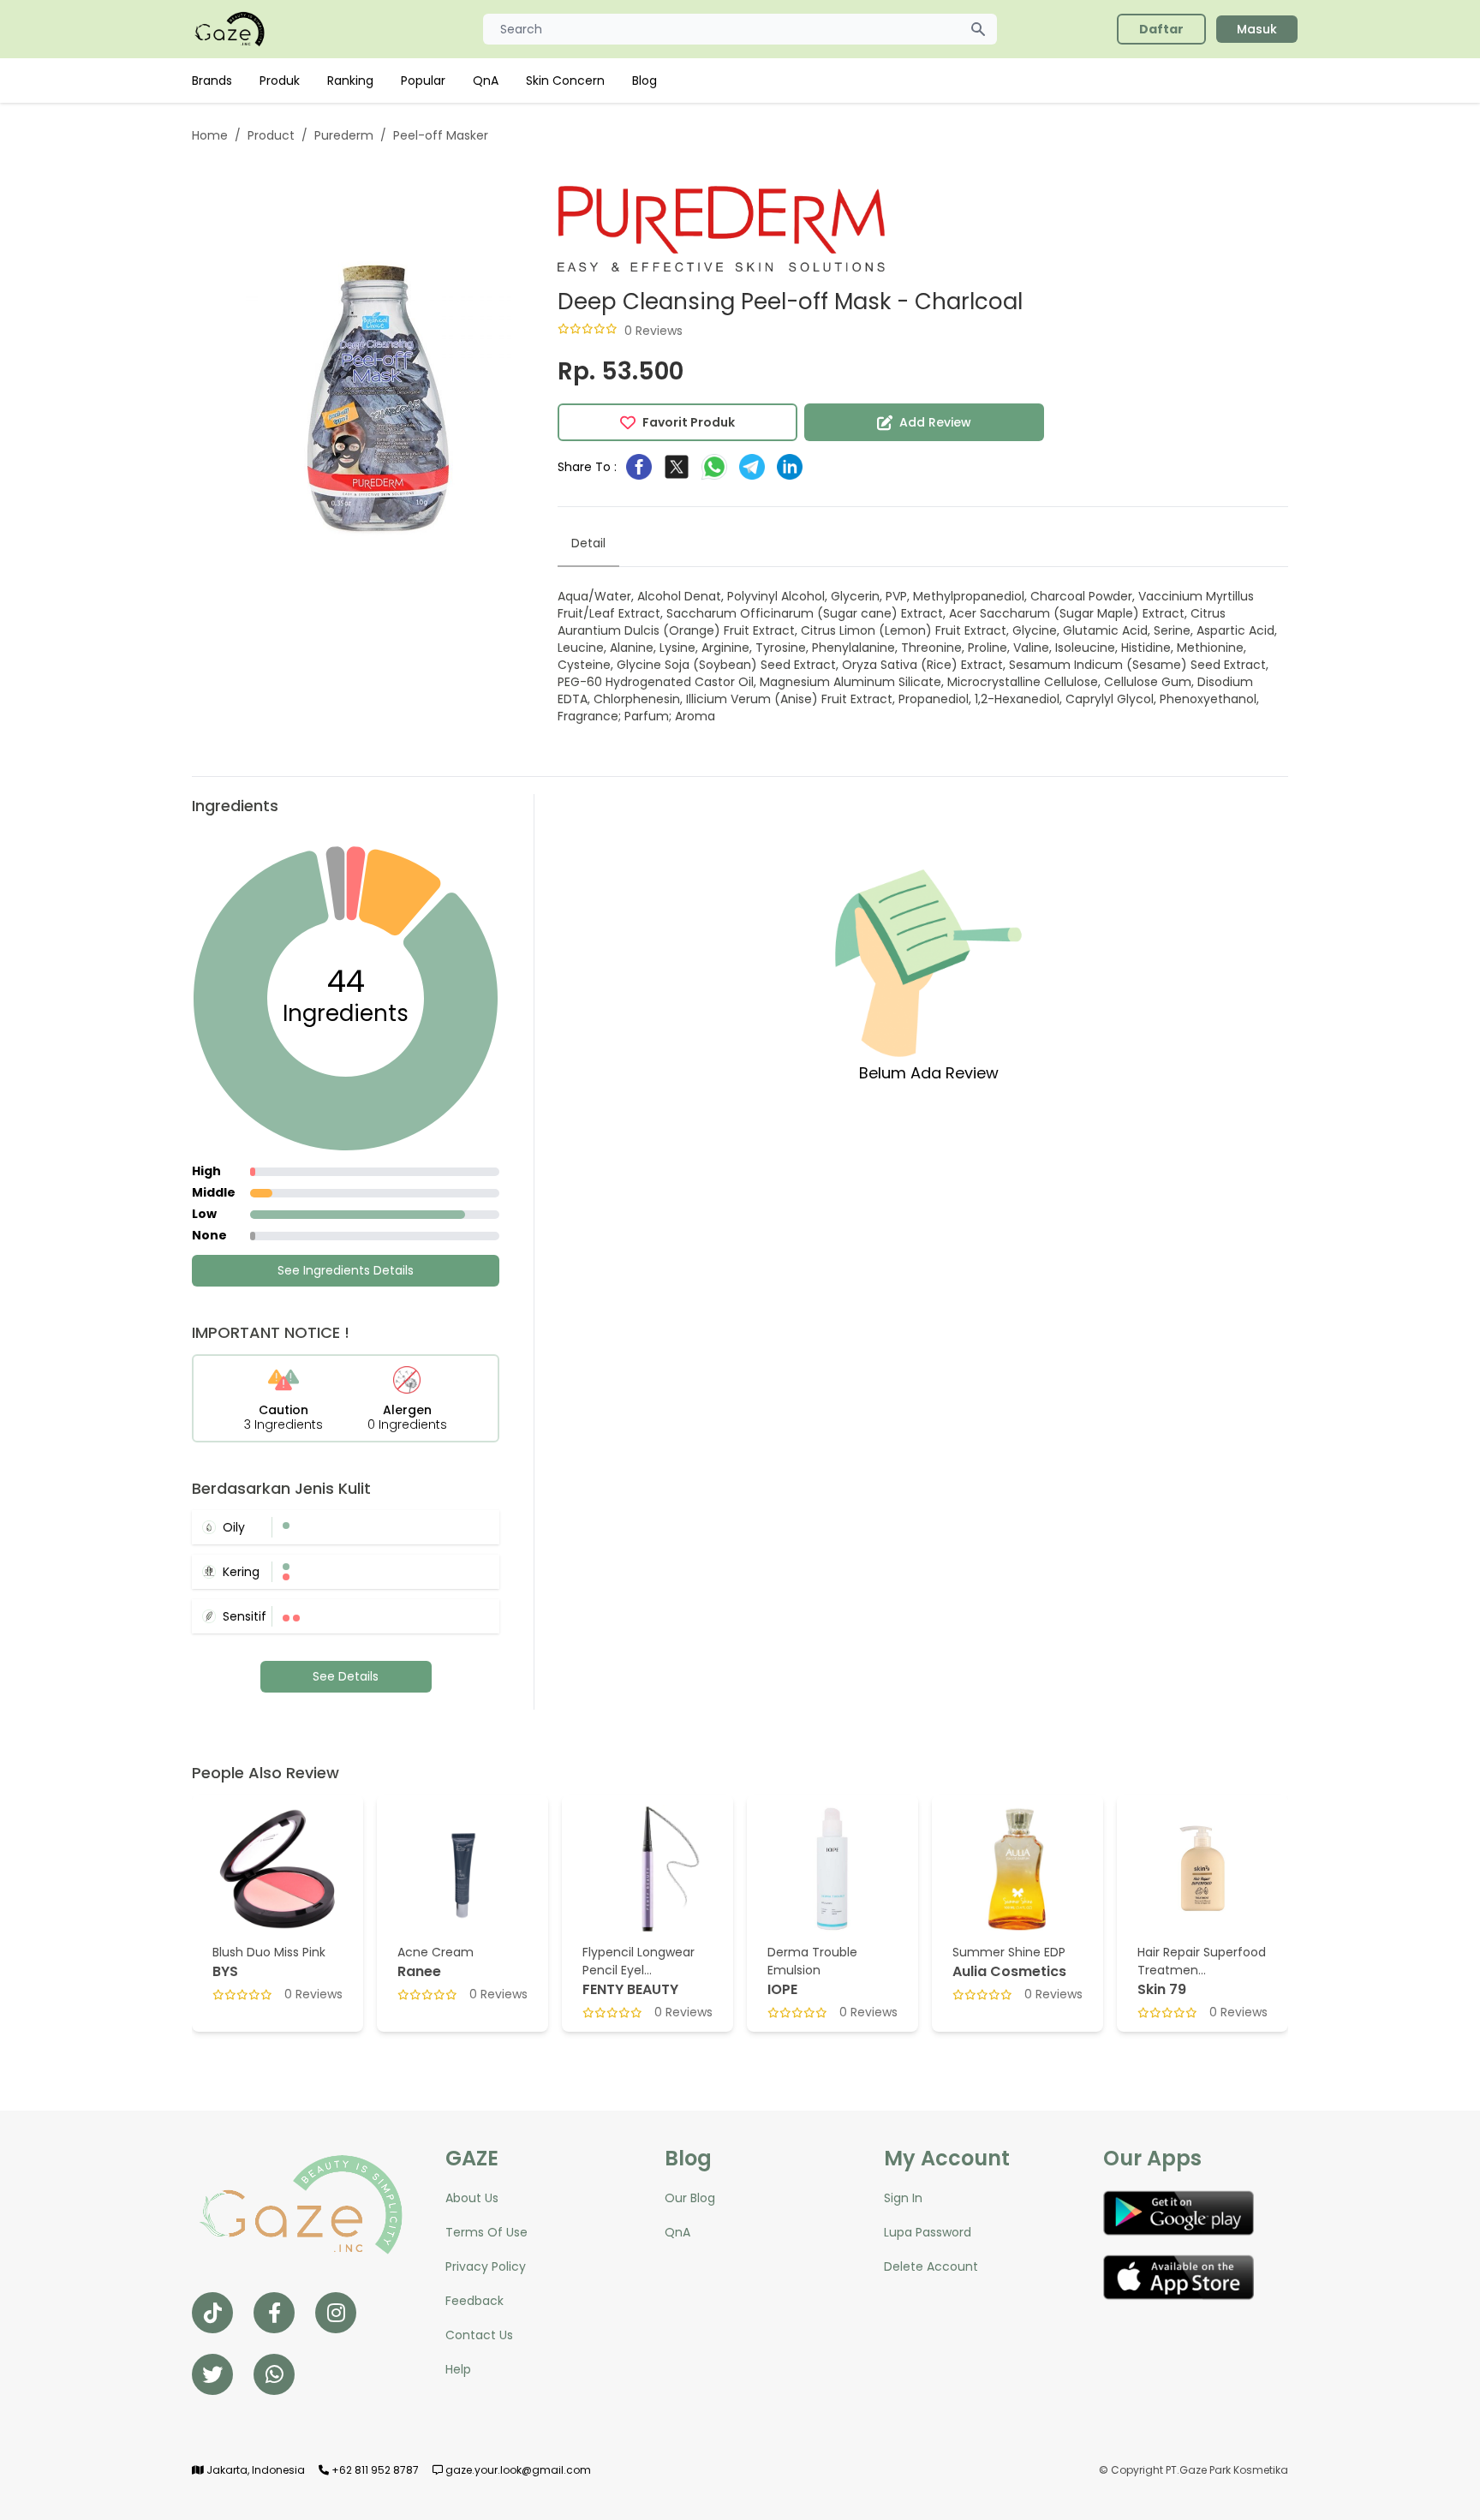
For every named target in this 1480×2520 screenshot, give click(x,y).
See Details (346, 1676)
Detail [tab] (588, 543)
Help (458, 2369)
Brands (212, 81)
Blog (645, 81)
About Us (472, 2198)
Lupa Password (928, 2232)
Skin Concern (565, 81)
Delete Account (931, 2266)
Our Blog (690, 2198)
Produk (280, 81)
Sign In (903, 2198)
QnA (486, 81)
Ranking (350, 81)
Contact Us (479, 2335)
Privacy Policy (486, 2266)
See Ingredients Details (346, 1270)
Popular (423, 81)
